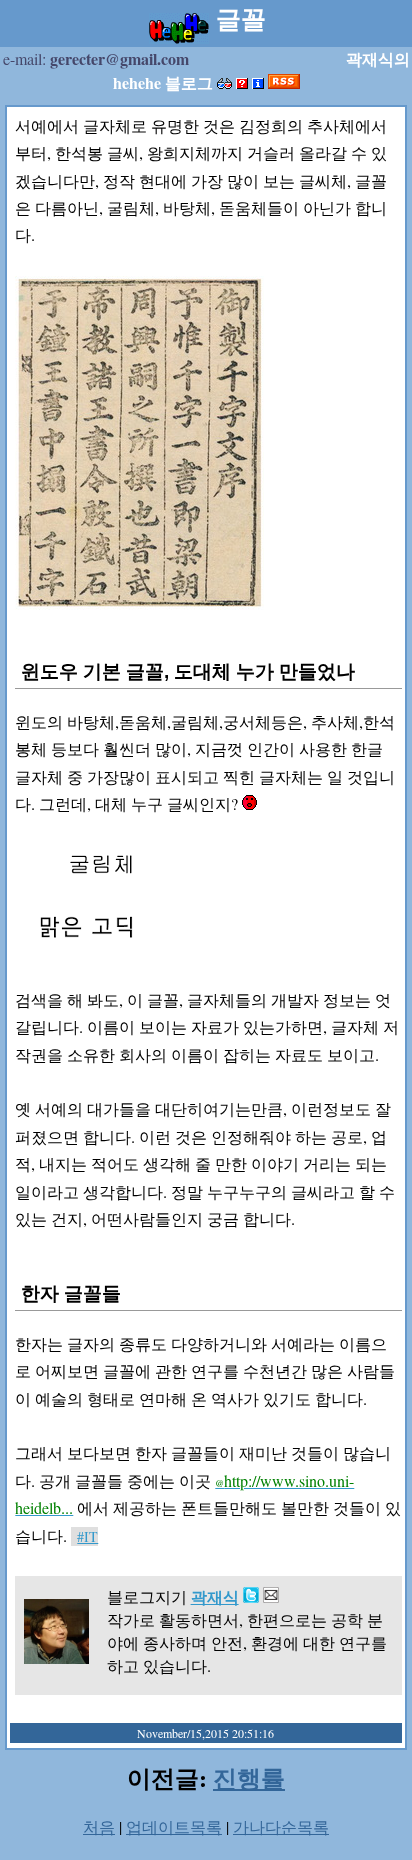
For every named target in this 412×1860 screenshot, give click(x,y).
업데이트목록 (174, 1826)
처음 (99, 1826)
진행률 (249, 1777)
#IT (87, 1536)
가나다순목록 (281, 1826)
